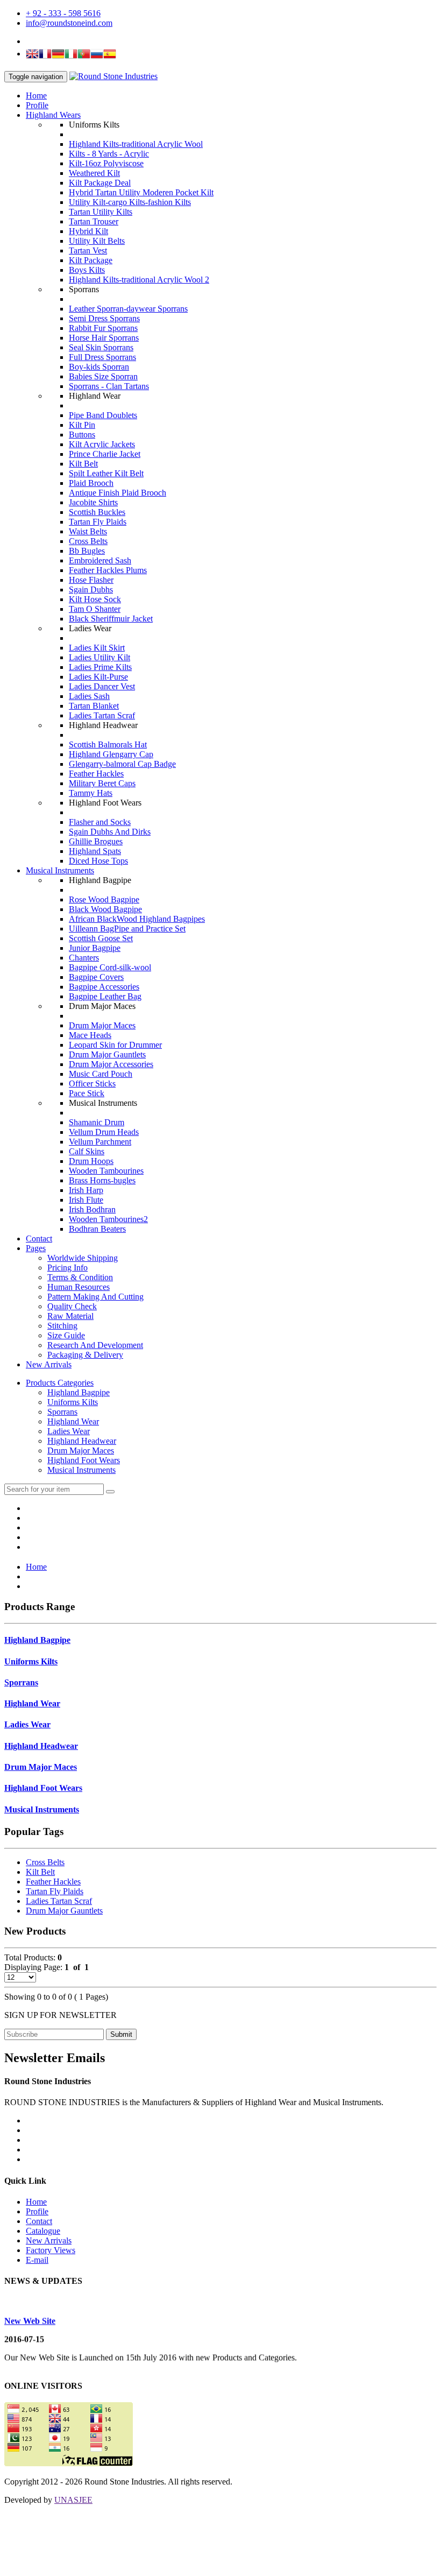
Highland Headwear (82, 1441)
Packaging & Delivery (85, 1355)
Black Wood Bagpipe (105, 909)
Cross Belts (88, 541)
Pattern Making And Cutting (95, 1297)
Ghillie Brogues (96, 841)
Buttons (82, 435)
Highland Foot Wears (84, 1460)
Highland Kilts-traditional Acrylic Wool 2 (139, 280)
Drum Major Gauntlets (107, 1054)
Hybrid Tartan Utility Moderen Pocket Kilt (141, 192)
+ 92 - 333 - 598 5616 (63, 13)
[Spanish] (110, 55)
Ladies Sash (89, 696)
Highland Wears (53, 115)
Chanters (84, 958)
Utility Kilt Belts (97, 241)
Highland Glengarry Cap (111, 754)
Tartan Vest (88, 250)
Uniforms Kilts (73, 1402)
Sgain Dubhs (91, 590)
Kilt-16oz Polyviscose (106, 163)
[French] (45, 55)
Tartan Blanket (94, 706)
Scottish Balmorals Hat (108, 744)
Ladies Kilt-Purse (98, 677)
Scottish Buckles (97, 512)
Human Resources (79, 1287)
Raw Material (70, 1316)
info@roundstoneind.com (69, 23)
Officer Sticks (92, 1084)
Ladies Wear (69, 1431)
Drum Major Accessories (111, 1064)
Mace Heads (90, 1035)
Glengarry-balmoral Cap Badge (122, 764)
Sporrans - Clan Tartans (109, 386)
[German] (58, 55)
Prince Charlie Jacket (105, 454)
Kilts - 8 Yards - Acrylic (109, 154)
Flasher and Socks (100, 822)
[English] (32, 55)
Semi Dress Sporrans (104, 318)
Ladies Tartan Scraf (102, 715)
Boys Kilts (87, 270)
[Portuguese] (84, 55)
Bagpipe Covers (96, 977)
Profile (37, 105)
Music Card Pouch (101, 1074)
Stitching (62, 1326)
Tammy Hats (91, 793)
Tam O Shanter (95, 609)
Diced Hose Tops (98, 861)
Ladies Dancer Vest (102, 686)
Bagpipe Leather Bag (105, 996)
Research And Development (95, 1345)
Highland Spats (95, 851)
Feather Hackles (96, 774)
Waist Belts (88, 531)
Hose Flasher (91, 580)
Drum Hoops (91, 1161)
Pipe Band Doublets (103, 415)
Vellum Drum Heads (104, 1132)
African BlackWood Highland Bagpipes (137, 919)
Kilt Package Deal (100, 183)
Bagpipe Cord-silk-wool (110, 967)
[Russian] (97, 55)
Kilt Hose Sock (95, 599)
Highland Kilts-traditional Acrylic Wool (136, 144)
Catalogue (43, 2231)
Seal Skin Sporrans (101, 347)
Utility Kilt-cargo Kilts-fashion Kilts (130, 202)
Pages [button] (36, 1248)
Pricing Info (67, 1268)
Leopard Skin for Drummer (115, 1045)
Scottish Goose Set (101, 938)
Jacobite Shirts (93, 502)
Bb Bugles (87, 551)
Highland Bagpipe (79, 1392)
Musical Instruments (60, 870)
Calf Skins (87, 1151)
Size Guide (66, 1335)
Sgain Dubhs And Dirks (110, 832)
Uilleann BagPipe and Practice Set (127, 929)
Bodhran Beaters (97, 1229)
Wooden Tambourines (106, 1171)
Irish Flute (86, 1200)
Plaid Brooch (91, 483)
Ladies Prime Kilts (100, 667)
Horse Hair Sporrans (104, 338)
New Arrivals (49, 1364)
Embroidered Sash (100, 560)
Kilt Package (91, 260)
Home (36, 96)
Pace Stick (87, 1093)
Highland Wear (73, 1421)
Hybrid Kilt (88, 231)
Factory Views (51, 2250)
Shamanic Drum (97, 1122)
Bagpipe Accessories (104, 987)
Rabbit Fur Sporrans (103, 328)
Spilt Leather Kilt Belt (106, 473)
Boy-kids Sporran (99, 367)
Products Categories (60, 1383)
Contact (39, 1238)
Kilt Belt (83, 464)
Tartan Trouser (94, 221)
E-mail (37, 2260)
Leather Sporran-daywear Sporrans (128, 309)
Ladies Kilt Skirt (97, 648)
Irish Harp (86, 1190)
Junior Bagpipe (95, 948)
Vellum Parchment (100, 1142)
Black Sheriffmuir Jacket (111, 619)
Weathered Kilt (94, 173)
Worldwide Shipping (83, 1258)
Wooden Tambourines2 (108, 1219)
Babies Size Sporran (103, 376)
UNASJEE (73, 2500)
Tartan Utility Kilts (101, 212)
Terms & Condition (80, 1277)
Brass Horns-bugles (102, 1180)
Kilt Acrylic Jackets (102, 444)
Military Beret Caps (102, 783)
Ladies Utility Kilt (99, 657)
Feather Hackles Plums (108, 570)
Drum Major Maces (102, 1025)
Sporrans (62, 1412)
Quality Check (72, 1306)
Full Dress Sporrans (102, 357)
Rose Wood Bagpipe (104, 899)
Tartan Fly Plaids (98, 522)
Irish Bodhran (92, 1209)
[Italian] (71, 55)
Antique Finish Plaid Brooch (118, 493)
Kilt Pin (82, 425)
